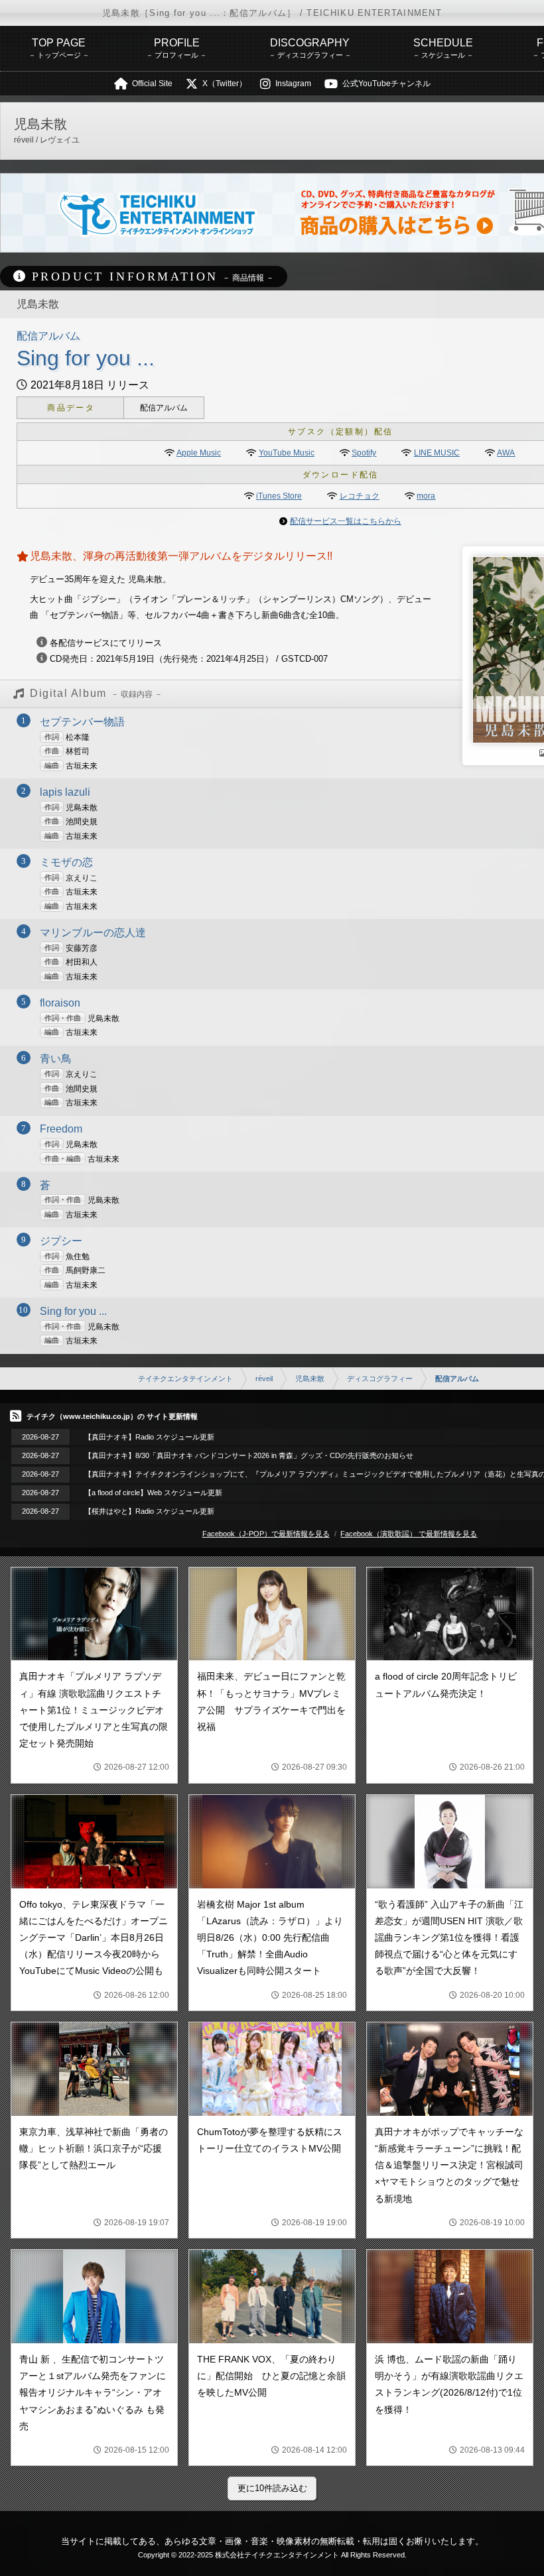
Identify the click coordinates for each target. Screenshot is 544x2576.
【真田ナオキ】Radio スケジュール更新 (149, 1437)
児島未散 (310, 1379)
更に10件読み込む (272, 2488)
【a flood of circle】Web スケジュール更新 (153, 1493)
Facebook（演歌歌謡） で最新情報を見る (409, 1534)
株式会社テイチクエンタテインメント (277, 2555)
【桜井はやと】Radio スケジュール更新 (149, 1511)
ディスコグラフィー (380, 1379)
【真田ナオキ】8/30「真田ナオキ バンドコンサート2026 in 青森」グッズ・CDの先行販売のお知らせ (249, 1455)
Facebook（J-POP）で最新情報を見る (266, 1534)
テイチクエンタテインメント (185, 1379)
